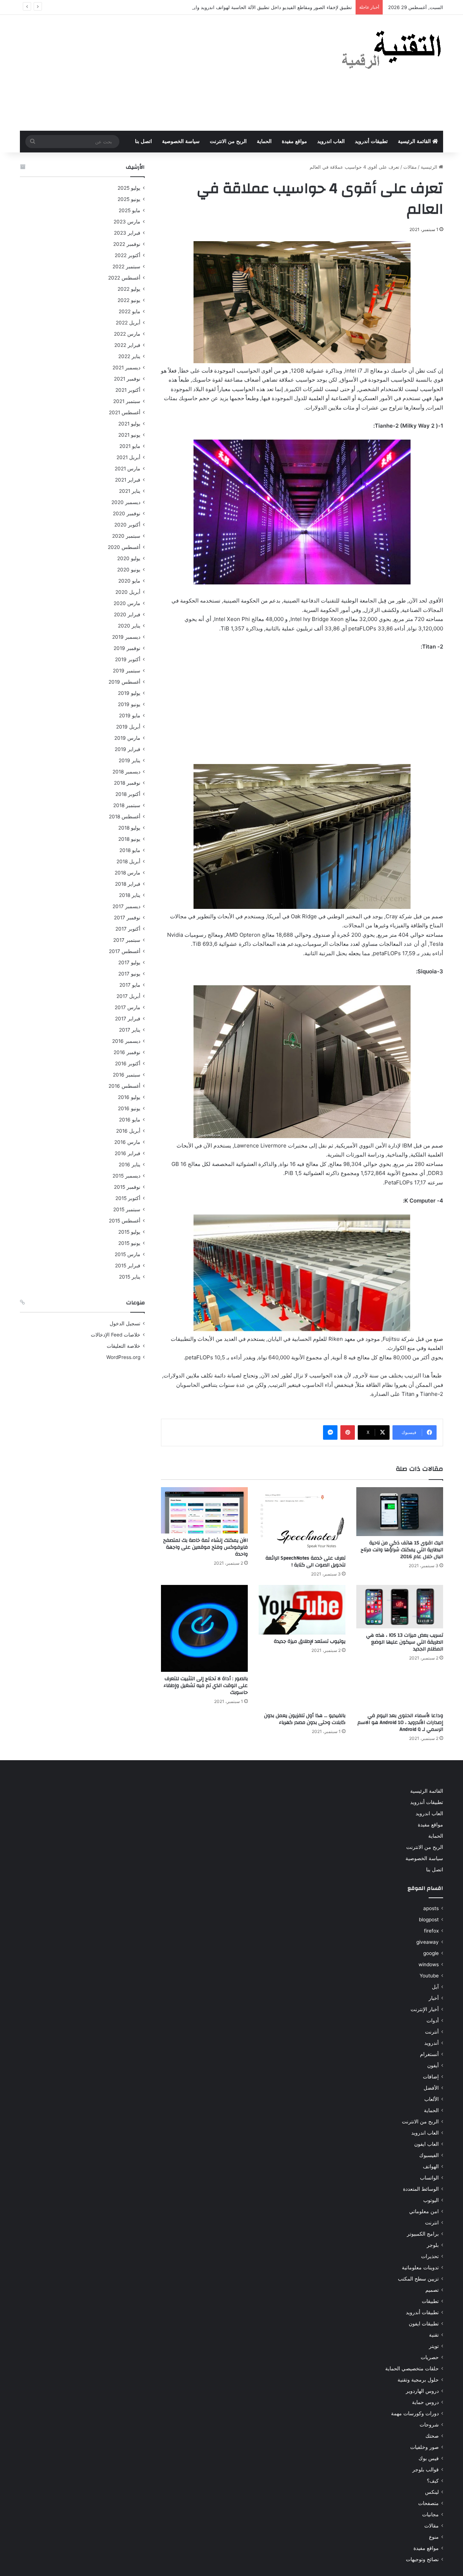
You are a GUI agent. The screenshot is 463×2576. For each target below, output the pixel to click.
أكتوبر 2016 (128, 1063)
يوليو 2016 (129, 1097)
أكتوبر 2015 (128, 1198)
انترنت (432, 2223)
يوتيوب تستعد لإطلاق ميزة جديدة (310, 1641)
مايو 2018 (130, 850)
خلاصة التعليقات (124, 1346)
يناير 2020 (129, 626)
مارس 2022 (127, 334)
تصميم (432, 2290)
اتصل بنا (143, 141)
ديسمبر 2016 (126, 1041)
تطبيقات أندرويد (371, 141)
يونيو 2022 (129, 300)
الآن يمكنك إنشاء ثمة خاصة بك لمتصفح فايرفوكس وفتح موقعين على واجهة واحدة (205, 1547)
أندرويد (432, 2043)
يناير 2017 (130, 1030)
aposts (431, 1908)
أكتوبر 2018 (128, 794)
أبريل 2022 (128, 323)
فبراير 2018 (128, 884)
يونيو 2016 (129, 1108)
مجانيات (430, 2514)
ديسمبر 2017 (126, 906)
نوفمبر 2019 (127, 648)
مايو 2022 (129, 311)
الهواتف (431, 2166)
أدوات (433, 2021)
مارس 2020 (127, 603)
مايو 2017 (130, 985)
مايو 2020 (129, 581)
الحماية (264, 141)
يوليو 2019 (129, 693)
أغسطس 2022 (124, 278)
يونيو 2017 (129, 974)
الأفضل (431, 2088)
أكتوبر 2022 (128, 255)
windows (429, 1964)
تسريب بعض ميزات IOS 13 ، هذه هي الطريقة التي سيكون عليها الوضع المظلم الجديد (405, 1642)
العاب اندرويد (331, 141)
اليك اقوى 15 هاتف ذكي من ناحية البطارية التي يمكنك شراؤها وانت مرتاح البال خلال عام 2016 (402, 1550)
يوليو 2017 (129, 962)
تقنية (434, 2335)
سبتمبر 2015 (127, 1209)
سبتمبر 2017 (127, 940)
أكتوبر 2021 (128, 390)
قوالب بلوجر (426, 2470)
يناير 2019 (129, 760)
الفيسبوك (429, 2155)
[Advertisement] (159, 73)
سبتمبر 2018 (127, 805)
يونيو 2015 (129, 1243)
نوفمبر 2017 (127, 918)
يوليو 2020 (129, 558)
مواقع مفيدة (294, 141)
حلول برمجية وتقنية (418, 2380)
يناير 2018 (130, 895)
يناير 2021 (130, 491)
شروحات (429, 2425)
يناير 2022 (129, 356)
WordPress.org (123, 1357)
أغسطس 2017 (125, 951)
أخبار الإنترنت (425, 2009)
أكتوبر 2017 (128, 929)
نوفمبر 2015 (127, 1187)
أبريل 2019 (128, 727)
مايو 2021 (130, 446)
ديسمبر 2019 (126, 637)
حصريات (430, 2357)
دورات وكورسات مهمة (415, 2413)
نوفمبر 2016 (127, 1052)
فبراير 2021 (128, 480)
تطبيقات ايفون (424, 2324)
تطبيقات (430, 2301)
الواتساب (429, 2178)
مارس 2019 (127, 738)
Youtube (429, 1976)
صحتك (432, 2436)
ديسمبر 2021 (126, 368)
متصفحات (428, 2503)
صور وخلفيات (424, 2447)
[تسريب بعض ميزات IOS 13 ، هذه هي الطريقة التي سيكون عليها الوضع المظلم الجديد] (400, 1607)
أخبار (434, 1998)
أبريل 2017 (128, 996)
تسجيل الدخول (125, 1323)
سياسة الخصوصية (181, 141)
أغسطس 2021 (125, 412)
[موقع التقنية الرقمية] (392, 51)
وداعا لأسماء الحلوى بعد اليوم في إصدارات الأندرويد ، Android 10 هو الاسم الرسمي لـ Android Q (400, 1723)
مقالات (410, 167)
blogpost (429, 1920)
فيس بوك (429, 2458)
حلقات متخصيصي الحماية (412, 2369)
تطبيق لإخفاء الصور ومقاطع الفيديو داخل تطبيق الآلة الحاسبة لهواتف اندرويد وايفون (269, 7)
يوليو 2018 (129, 828)
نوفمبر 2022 (127, 244)
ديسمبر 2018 (126, 772)
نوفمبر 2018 (127, 783)
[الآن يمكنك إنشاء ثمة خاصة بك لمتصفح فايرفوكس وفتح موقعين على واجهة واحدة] (204, 1511)
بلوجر (433, 2245)
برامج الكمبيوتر (423, 2234)
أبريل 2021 (128, 457)
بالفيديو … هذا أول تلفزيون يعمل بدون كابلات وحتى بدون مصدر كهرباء (305, 1719)
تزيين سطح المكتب (418, 2279)
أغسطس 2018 (125, 817)
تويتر (434, 2346)
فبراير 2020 (127, 614)
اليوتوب (431, 2200)
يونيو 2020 (129, 570)
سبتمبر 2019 (127, 671)
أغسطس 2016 (124, 1086)
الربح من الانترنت (228, 141)
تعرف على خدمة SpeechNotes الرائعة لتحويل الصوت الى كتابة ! (305, 1562)
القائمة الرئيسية (415, 141)
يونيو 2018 (129, 839)
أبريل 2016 (128, 1131)
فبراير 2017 (128, 1019)
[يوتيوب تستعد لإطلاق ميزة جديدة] (302, 1610)
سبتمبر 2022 (126, 267)
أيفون (433, 2065)
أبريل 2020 (128, 592)
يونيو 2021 (129, 435)
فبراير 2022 (127, 345)
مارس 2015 (128, 1254)
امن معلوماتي (424, 2211)
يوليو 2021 (129, 424)
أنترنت (432, 2032)
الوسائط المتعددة (421, 2189)
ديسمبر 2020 (126, 502)
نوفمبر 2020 (127, 513)
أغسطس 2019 (124, 682)
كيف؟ (433, 2481)
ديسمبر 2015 (126, 1176)
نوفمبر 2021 (127, 379)
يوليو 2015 (129, 1232)
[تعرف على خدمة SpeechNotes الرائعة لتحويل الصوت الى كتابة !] (302, 1519)
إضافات (431, 2077)
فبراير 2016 (128, 1153)
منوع (434, 2537)
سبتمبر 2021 (127, 401)
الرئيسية (430, 167)
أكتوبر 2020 (127, 525)
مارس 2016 (127, 1142)
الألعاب (432, 2099)
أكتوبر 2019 (128, 659)
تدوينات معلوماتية (420, 2267)
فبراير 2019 (128, 749)
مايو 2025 (129, 210)
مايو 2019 (130, 716)
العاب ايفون (426, 2144)
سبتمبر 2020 (126, 536)
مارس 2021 (128, 469)
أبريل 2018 (128, 861)
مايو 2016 (130, 1120)
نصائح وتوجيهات (422, 2559)
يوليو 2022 (129, 289)
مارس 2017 (128, 1007)
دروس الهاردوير (422, 2391)
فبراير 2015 (128, 1266)
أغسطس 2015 (125, 1221)
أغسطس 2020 (124, 547)
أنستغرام (429, 2054)
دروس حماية (425, 2402)
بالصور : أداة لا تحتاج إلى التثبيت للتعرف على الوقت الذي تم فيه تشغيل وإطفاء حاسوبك (206, 1686)
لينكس (432, 2492)
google (431, 1953)
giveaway (428, 1942)
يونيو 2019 (129, 704)
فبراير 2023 (127, 233)
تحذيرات (430, 2256)
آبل (435, 1987)
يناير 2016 (129, 1165)
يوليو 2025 (129, 188)
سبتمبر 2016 (127, 1075)
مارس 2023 (127, 222)
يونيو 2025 (129, 199)
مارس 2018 (128, 873)
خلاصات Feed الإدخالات (116, 1335)
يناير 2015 (130, 1277)
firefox (431, 1931)
